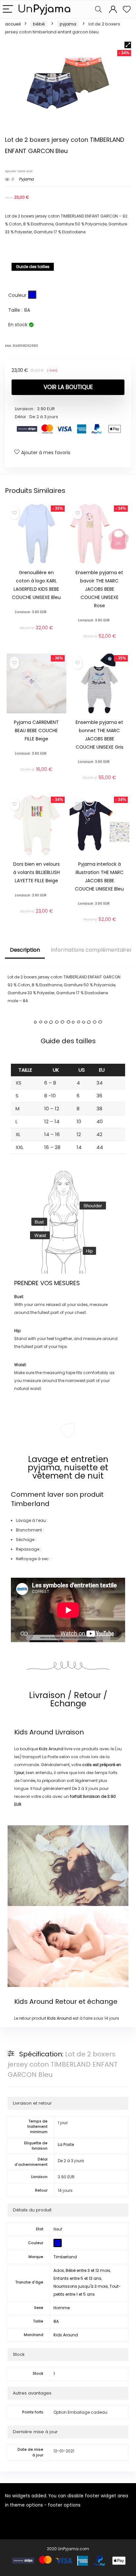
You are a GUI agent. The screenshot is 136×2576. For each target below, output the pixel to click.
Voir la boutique (68, 387)
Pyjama (68, 24)
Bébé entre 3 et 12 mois (88, 2270)
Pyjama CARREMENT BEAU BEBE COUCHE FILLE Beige (36, 731)
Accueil (13, 24)
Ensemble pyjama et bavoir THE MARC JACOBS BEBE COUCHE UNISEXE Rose (99, 589)
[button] (128, 45)
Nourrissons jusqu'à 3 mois (81, 2286)
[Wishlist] (127, 9)
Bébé (39, 24)
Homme (62, 2308)
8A (56, 2321)
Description (25, 950)
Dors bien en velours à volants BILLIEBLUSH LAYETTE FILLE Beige (36, 872)
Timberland (30, 1504)
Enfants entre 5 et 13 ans (77, 2278)
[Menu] (8, 9)
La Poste (66, 2144)
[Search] (98, 9)
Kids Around (34, 1732)
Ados (59, 2270)
